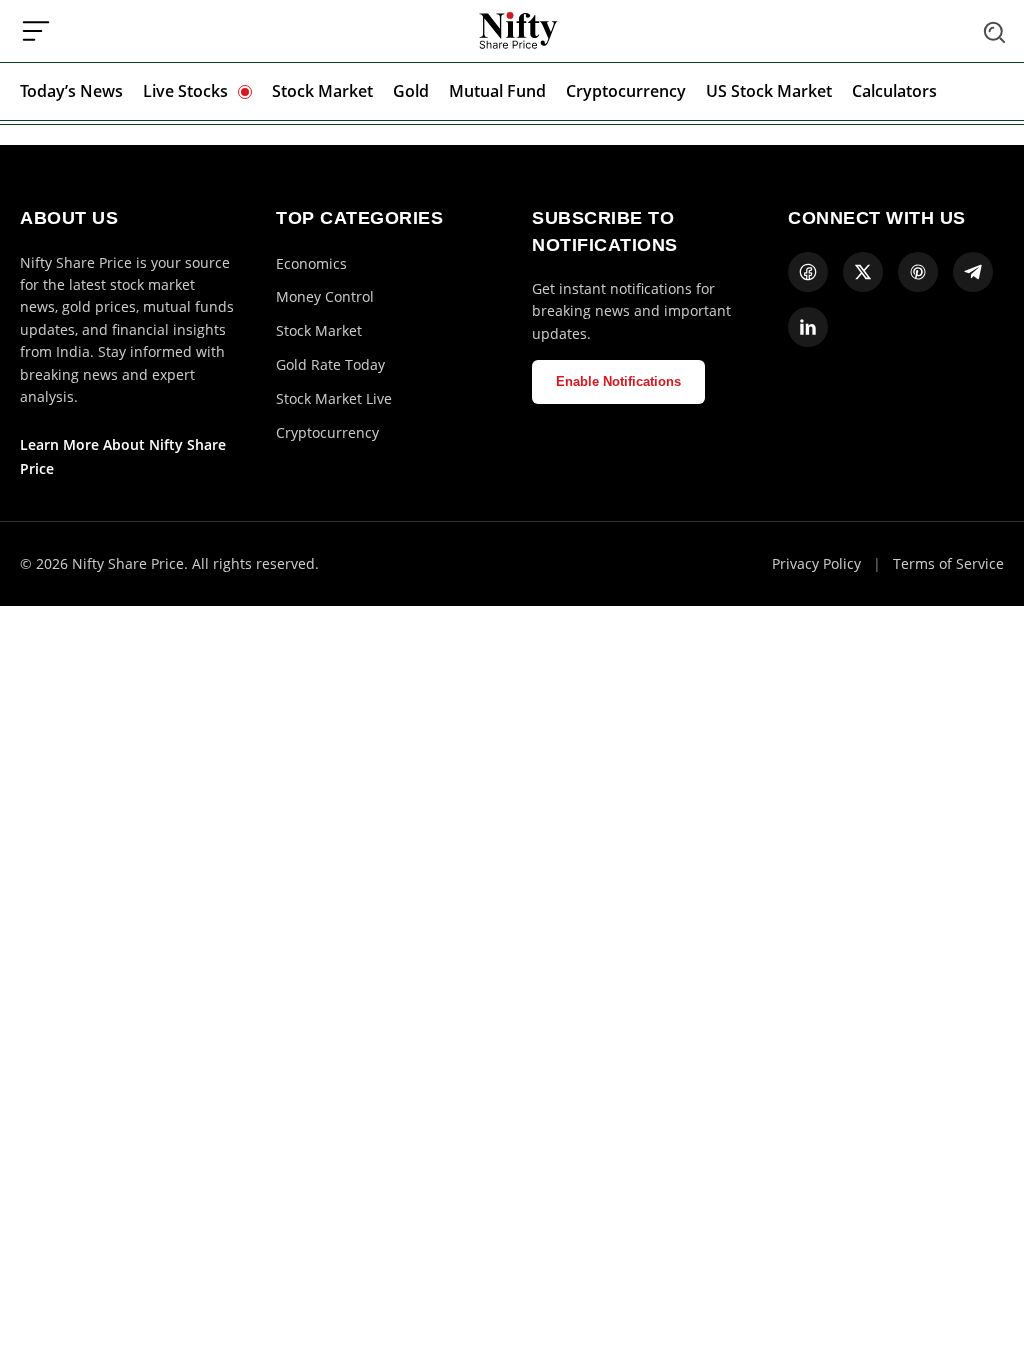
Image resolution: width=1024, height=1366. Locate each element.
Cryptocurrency (626, 91)
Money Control (325, 296)
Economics (311, 263)
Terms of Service (948, 563)
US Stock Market (769, 91)
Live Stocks (185, 91)
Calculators (894, 91)
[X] (863, 272)
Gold (411, 91)
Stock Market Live (334, 398)
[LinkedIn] (808, 327)
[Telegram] (973, 272)
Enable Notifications (618, 381)
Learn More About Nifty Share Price (123, 456)
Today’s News (71, 91)
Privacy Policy (816, 563)
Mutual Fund (497, 91)
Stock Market (322, 91)
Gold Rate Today (330, 364)
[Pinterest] (918, 272)
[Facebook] (808, 272)
